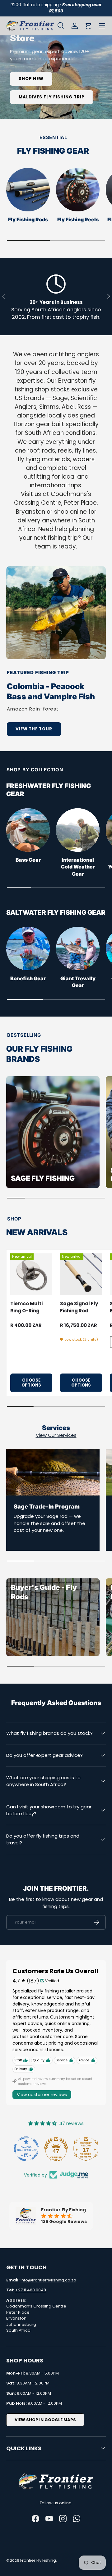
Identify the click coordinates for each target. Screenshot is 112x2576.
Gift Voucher (37, 8)
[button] (88, 26)
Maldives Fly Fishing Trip (52, 97)
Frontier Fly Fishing (38, 2560)
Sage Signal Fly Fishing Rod (79, 1307)
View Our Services (56, 1435)
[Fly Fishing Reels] (78, 190)
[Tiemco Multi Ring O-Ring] (31, 1274)
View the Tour (34, 729)
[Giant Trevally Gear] (78, 949)
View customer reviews (42, 2095)
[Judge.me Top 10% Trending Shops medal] (86, 2149)
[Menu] (102, 26)
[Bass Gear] (28, 830)
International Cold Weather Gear (78, 867)
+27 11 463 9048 (31, 2290)
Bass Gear (28, 860)
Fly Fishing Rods (28, 220)
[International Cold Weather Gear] (78, 830)
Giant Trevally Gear (78, 982)
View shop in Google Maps (45, 2420)
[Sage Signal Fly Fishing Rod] (81, 1274)
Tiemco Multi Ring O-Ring (26, 1307)
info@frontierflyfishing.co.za (48, 2280)
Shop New (31, 79)
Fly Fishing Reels (78, 220)
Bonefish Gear (28, 979)
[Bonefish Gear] (28, 949)
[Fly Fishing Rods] (28, 190)
